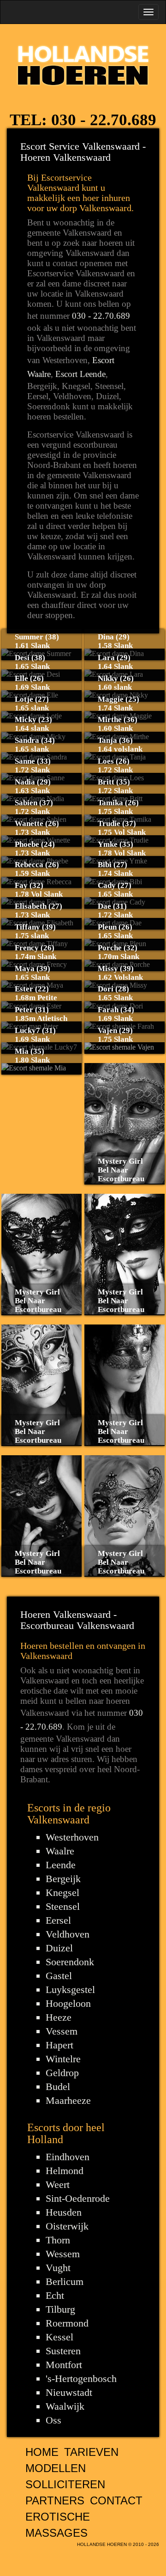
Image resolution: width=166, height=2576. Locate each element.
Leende (61, 1865)
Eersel (58, 1920)
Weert (58, 2184)
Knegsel (62, 1893)
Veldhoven (68, 1934)
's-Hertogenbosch (81, 2379)
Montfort (64, 2365)
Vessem (62, 2031)
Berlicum (65, 2281)
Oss (53, 2420)
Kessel (59, 2337)
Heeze (59, 2017)
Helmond (65, 2171)
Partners (55, 2500)
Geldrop (62, 2073)
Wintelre (63, 2059)
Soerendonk (70, 1962)
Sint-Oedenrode (78, 2198)
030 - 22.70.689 (104, 120)
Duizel (59, 1948)
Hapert (59, 2045)
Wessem (63, 2254)
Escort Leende (80, 374)
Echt (55, 2295)
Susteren (63, 2351)
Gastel (59, 1976)
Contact (116, 2500)
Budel (58, 2087)
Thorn (58, 2240)
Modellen (56, 2468)
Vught (58, 2268)
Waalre (60, 1851)
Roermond (67, 2323)
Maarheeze (68, 2100)
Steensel (63, 1906)
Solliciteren (65, 2484)
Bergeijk (63, 1879)
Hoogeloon (68, 2003)
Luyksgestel (70, 1990)
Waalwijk (65, 2406)
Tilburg (60, 2309)
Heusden (64, 2212)
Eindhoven (68, 2157)
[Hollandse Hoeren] (83, 64)
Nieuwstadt (69, 2392)
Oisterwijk (67, 2226)
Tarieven (91, 2452)
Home (42, 2452)
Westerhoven (72, 1837)
